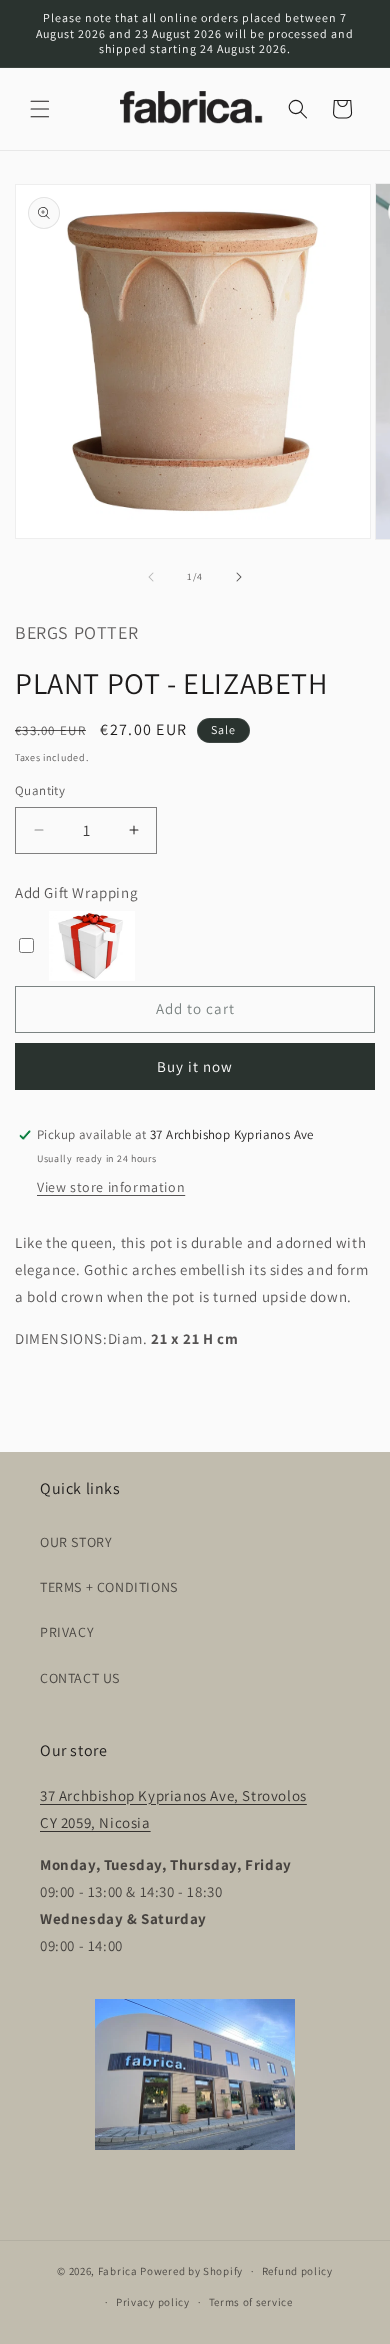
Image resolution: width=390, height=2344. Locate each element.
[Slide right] (239, 577)
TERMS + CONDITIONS (109, 1587)
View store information (111, 1187)
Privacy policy (153, 2302)
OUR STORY (76, 1542)
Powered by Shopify (191, 2271)
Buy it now (195, 1066)
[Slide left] (151, 577)
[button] (40, 109)
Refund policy (297, 2271)
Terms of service (251, 2302)
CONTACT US (80, 1678)
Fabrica (118, 2271)
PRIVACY (67, 1632)
